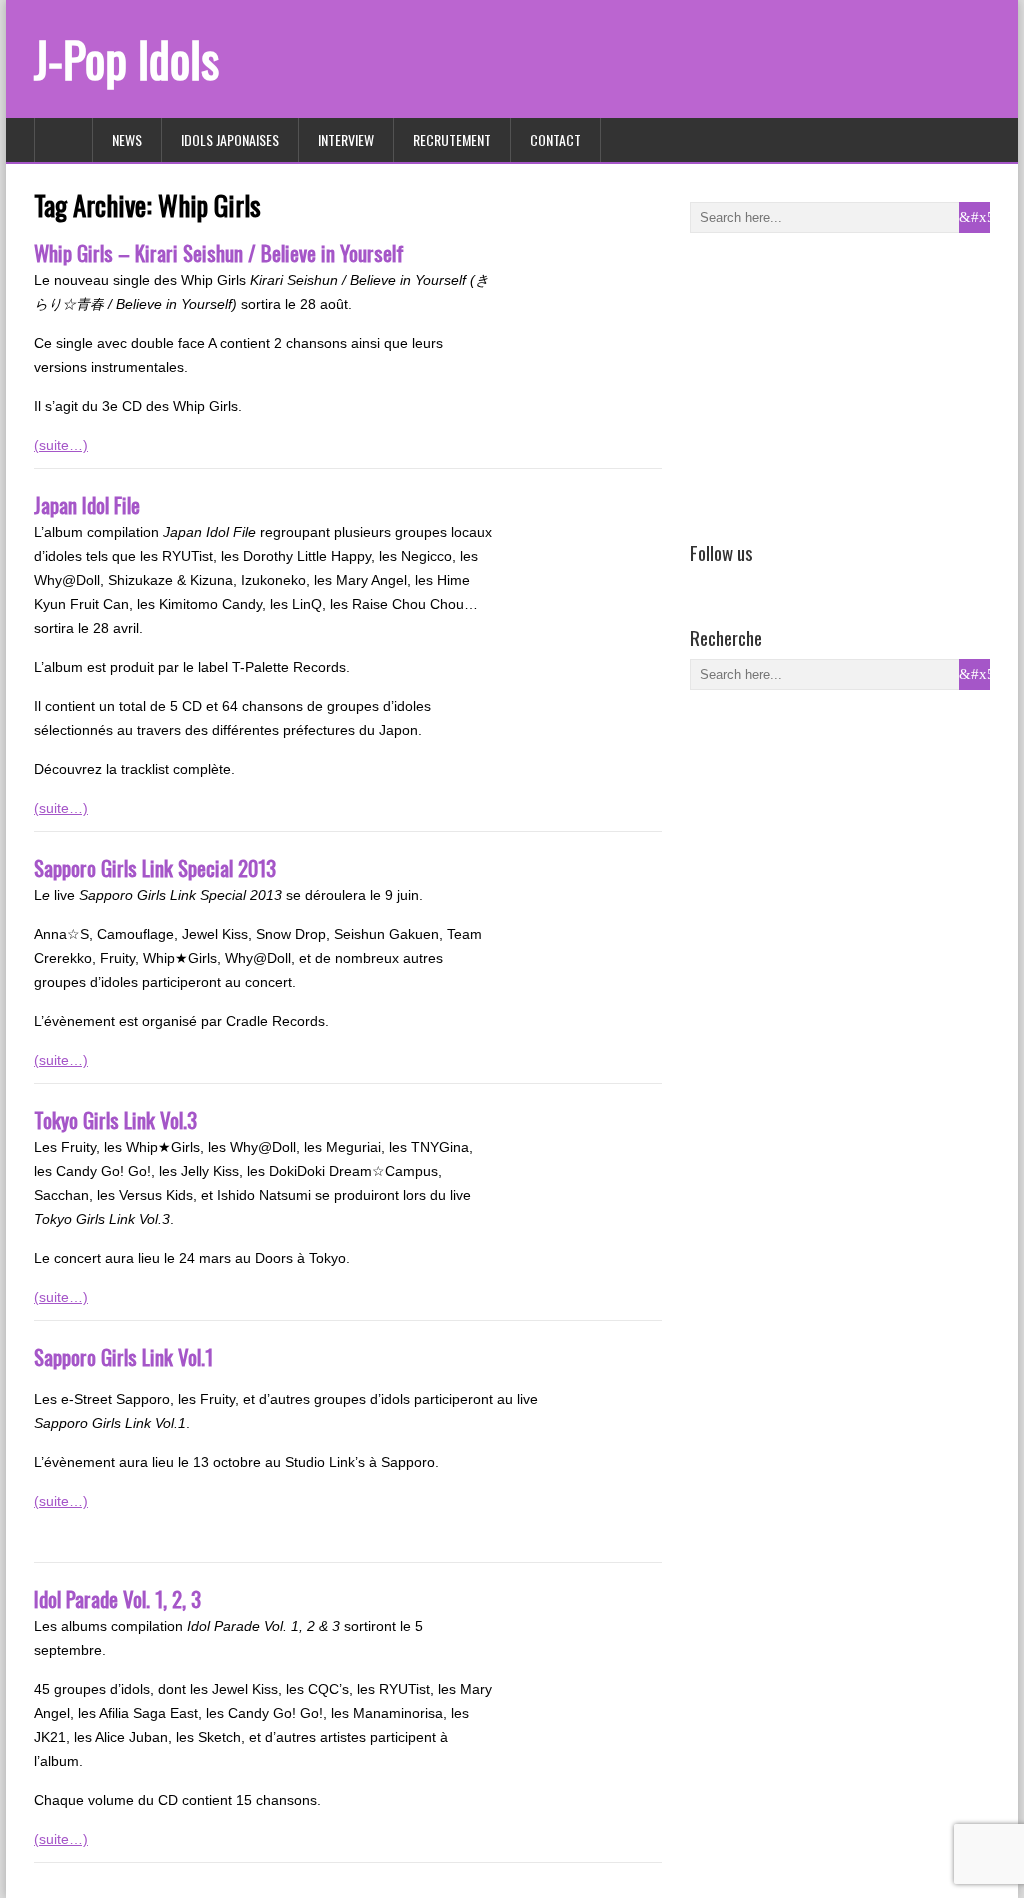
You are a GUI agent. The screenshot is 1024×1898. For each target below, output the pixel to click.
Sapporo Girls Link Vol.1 (123, 1356)
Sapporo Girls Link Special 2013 (155, 867)
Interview (346, 139)
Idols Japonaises (230, 139)
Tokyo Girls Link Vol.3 (115, 1119)
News (127, 139)
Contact (555, 139)
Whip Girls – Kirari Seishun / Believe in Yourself (219, 252)
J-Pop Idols (126, 58)
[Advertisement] (840, 383)
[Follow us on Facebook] (702, 581)
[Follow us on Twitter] (731, 581)
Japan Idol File (87, 504)
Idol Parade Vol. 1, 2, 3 (117, 1598)
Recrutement (452, 139)
